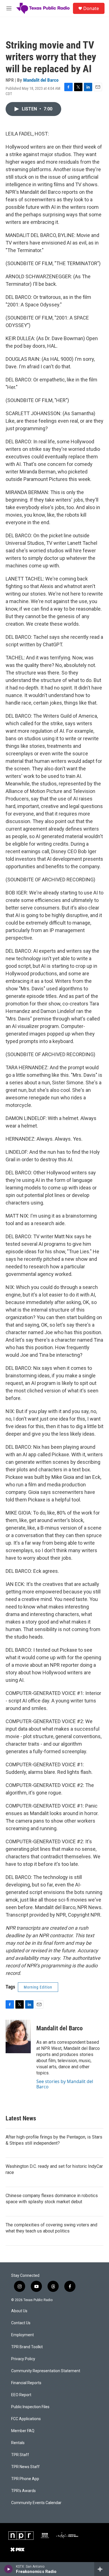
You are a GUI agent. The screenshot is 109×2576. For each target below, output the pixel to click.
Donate (91, 8)
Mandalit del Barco (41, 80)
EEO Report (21, 2395)
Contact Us (21, 2323)
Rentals (18, 2443)
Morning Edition (38, 1987)
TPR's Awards (23, 2491)
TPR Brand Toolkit (27, 2347)
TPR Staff (20, 2455)
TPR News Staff (25, 2467)
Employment (22, 2335)
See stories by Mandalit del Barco (65, 2084)
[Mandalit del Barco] (18, 2036)
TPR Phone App (25, 2479)
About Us (19, 2311)
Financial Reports (26, 2383)
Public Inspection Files (30, 2407)
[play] (9, 2569)
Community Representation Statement (46, 2371)
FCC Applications (26, 2419)
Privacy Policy (23, 2359)
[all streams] (102, 2569)
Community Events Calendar (36, 2503)
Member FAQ (23, 2431)
